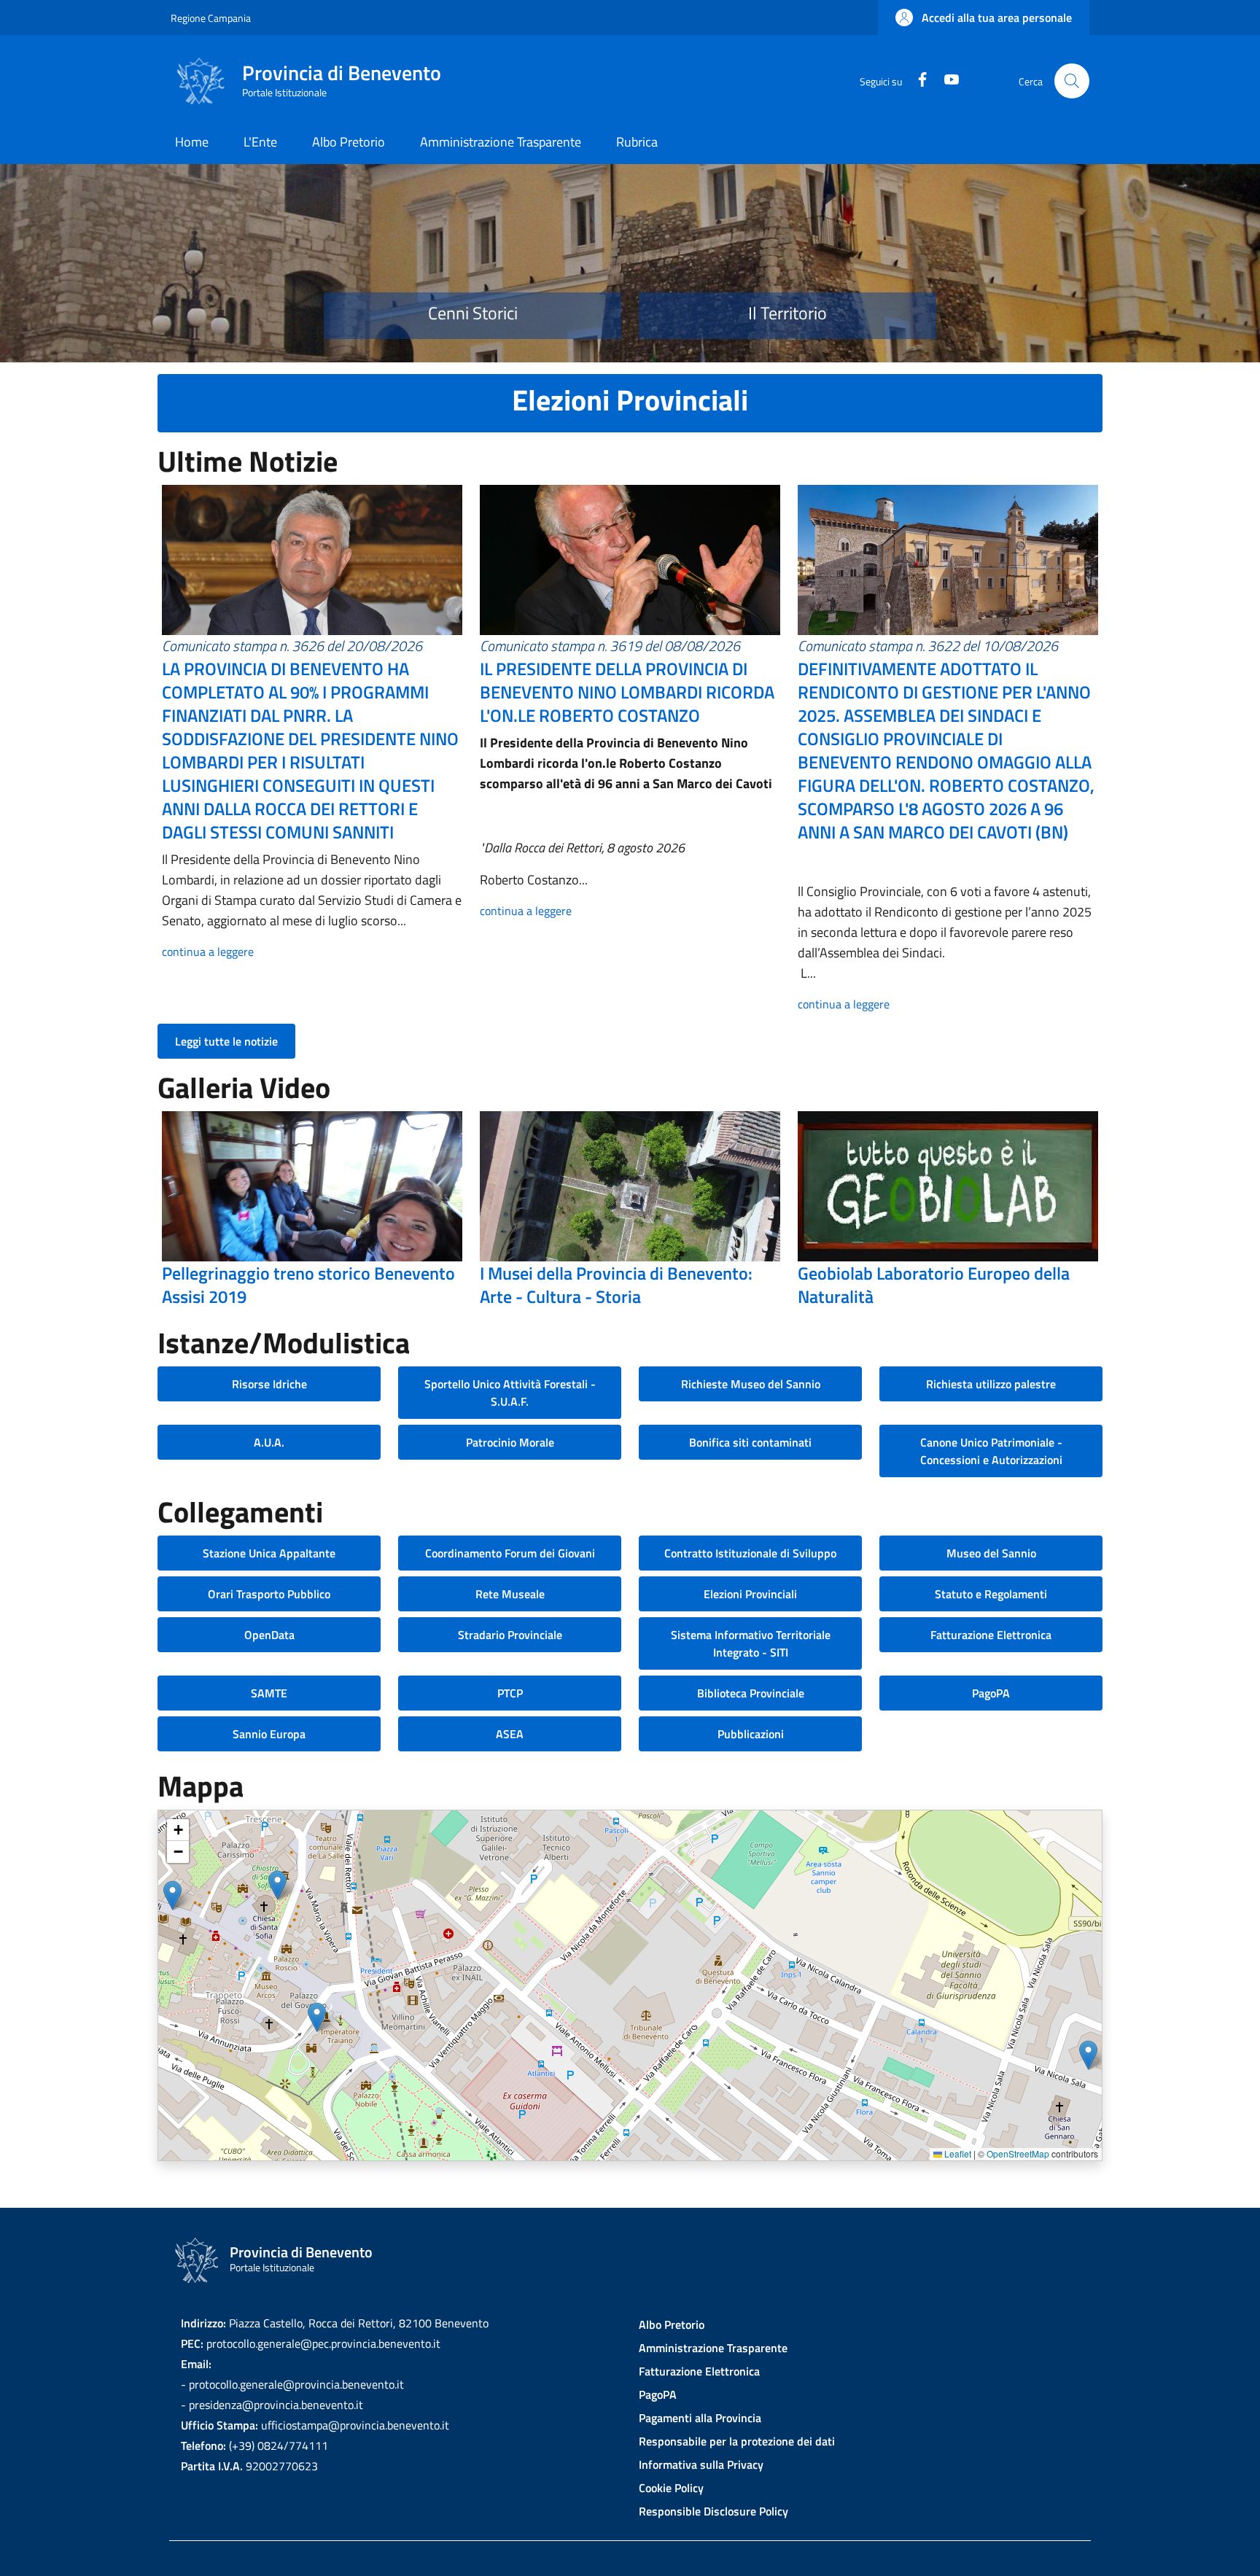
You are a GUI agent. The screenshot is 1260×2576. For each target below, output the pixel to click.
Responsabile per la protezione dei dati (737, 2441)
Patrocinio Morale (510, 1442)
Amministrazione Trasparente (713, 2348)
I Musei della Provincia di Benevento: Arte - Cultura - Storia (616, 1285)
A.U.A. (269, 1442)
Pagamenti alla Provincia (700, 2418)
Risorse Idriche (269, 1384)
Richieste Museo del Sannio (751, 1384)
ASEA (510, 1734)
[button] (984, 17)
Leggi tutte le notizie (226, 1041)
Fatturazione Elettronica (991, 1635)
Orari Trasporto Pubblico (269, 1594)
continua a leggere (208, 952)
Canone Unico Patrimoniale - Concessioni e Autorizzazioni (991, 1451)
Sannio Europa (269, 1734)
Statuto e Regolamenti (991, 1594)
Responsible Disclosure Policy (713, 2511)
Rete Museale (510, 1594)
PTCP (510, 1693)
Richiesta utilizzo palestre (991, 1384)
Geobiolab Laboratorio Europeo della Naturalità (934, 1285)
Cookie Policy (671, 2488)
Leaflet (957, 2153)
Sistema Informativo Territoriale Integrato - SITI (751, 1643)
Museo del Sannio (991, 1553)
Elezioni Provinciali (750, 1594)
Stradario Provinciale (510, 1635)
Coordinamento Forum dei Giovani (510, 1553)
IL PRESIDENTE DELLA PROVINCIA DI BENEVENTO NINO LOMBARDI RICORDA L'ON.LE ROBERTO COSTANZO (627, 692)
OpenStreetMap (1018, 2153)
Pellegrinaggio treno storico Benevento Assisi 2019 (308, 1285)
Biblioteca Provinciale (751, 1693)
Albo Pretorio (672, 2324)
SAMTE (269, 1693)
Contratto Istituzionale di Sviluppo (750, 1553)
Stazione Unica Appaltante (269, 1553)
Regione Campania (211, 18)
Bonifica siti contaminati (750, 1442)
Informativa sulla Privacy (701, 2464)
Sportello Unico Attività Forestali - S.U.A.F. (510, 1393)
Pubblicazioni (751, 1734)
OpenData (269, 1635)
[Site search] (1072, 81)
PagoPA (991, 1693)
